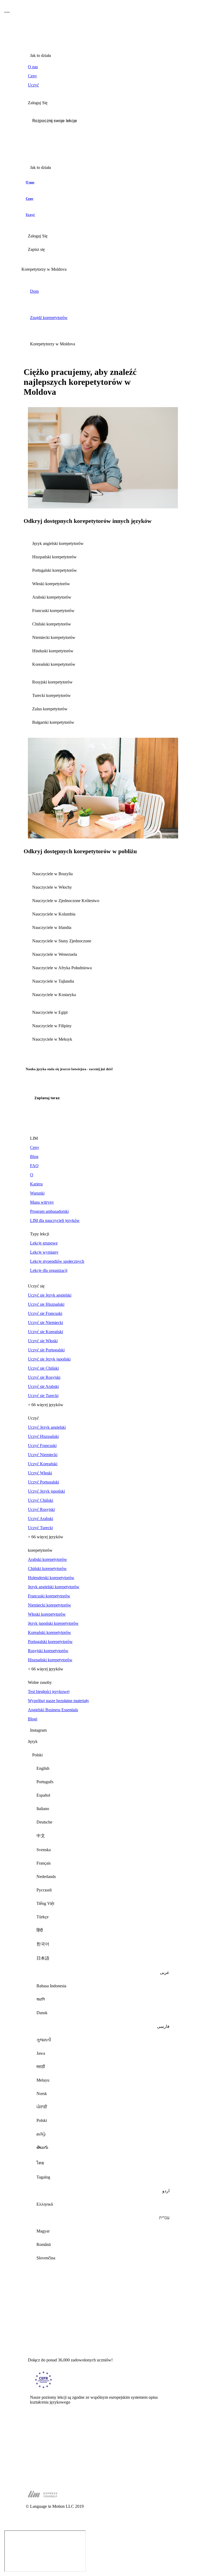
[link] (103, 67)
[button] (103, 121)
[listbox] (103, 2009)
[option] (103, 1768)
